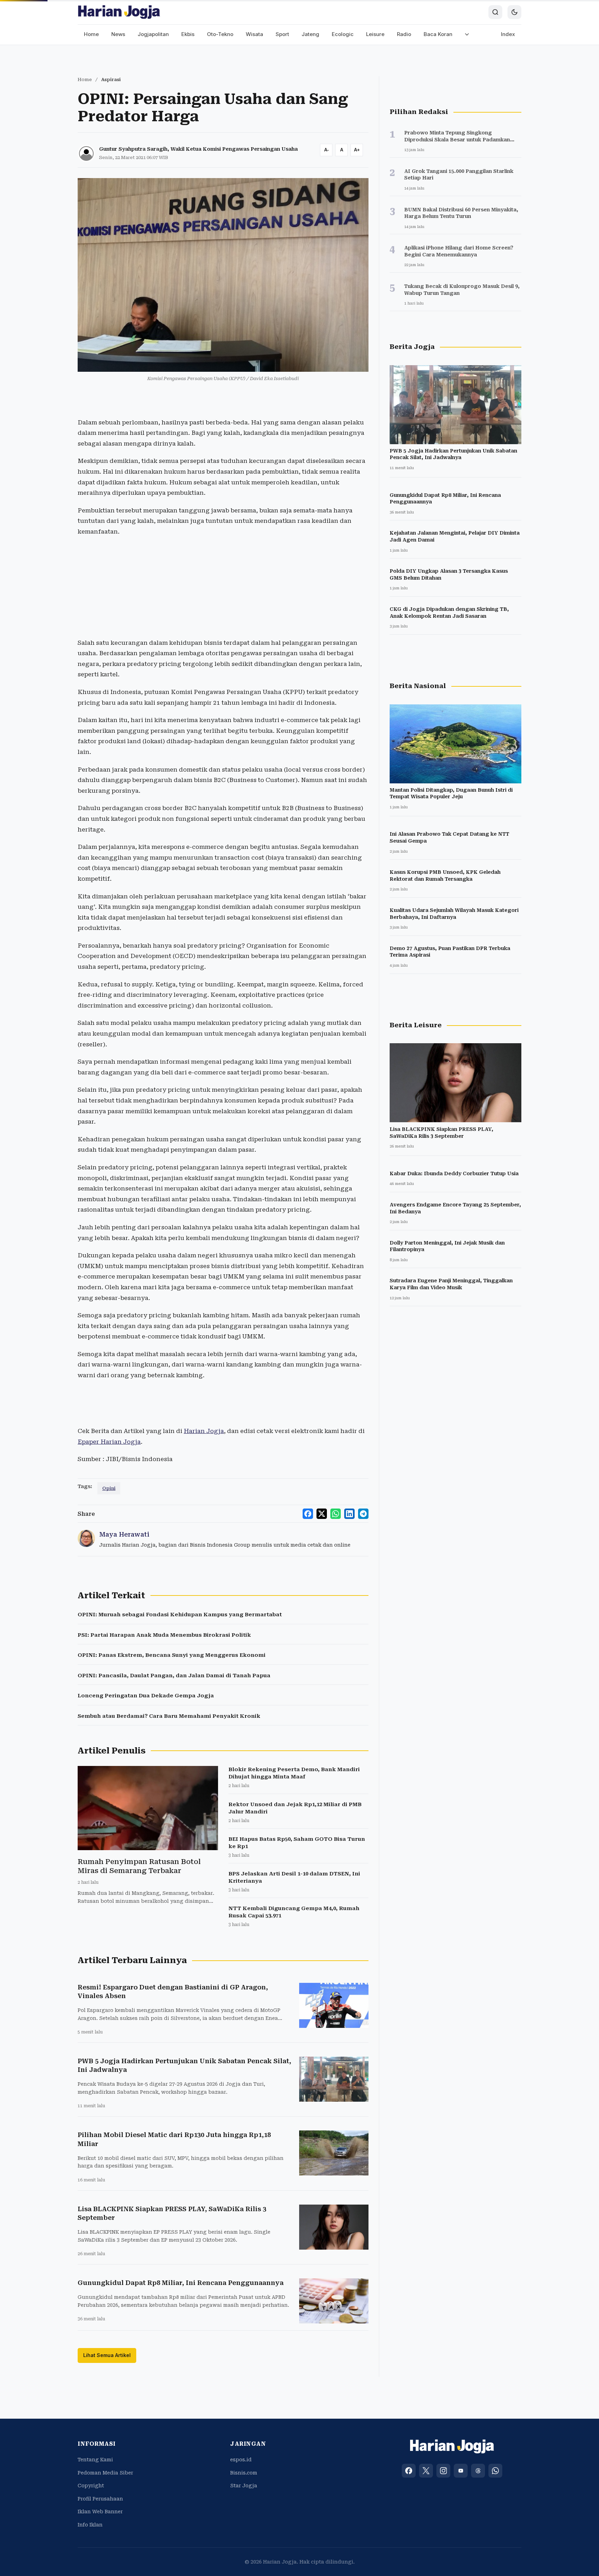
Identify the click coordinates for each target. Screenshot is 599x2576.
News (118, 34)
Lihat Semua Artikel (107, 2355)
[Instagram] (443, 2471)
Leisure (375, 34)
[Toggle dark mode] (514, 12)
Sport (282, 34)
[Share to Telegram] (363, 1514)
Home (91, 34)
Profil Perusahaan (100, 2499)
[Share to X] (322, 1514)
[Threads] (478, 2471)
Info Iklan (90, 2525)
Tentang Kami (95, 2460)
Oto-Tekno (220, 34)
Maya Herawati (124, 1534)
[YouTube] (461, 2471)
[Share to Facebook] (308, 1514)
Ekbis (188, 34)
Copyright (91, 2486)
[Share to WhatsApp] (336, 1514)
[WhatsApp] (495, 2471)
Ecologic (343, 34)
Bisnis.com (244, 2473)
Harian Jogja (204, 1431)
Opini (109, 1488)
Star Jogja (244, 2486)
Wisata (254, 34)
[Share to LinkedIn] (349, 1514)
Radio (404, 34)
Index (508, 34)
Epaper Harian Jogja (109, 1442)
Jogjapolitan (153, 34)
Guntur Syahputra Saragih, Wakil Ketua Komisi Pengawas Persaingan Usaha (198, 149)
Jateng (310, 34)
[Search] (495, 12)
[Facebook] (409, 2471)
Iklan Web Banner (100, 2512)
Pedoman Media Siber (105, 2473)
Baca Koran (438, 34)
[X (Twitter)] (426, 2471)
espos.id (241, 2460)
